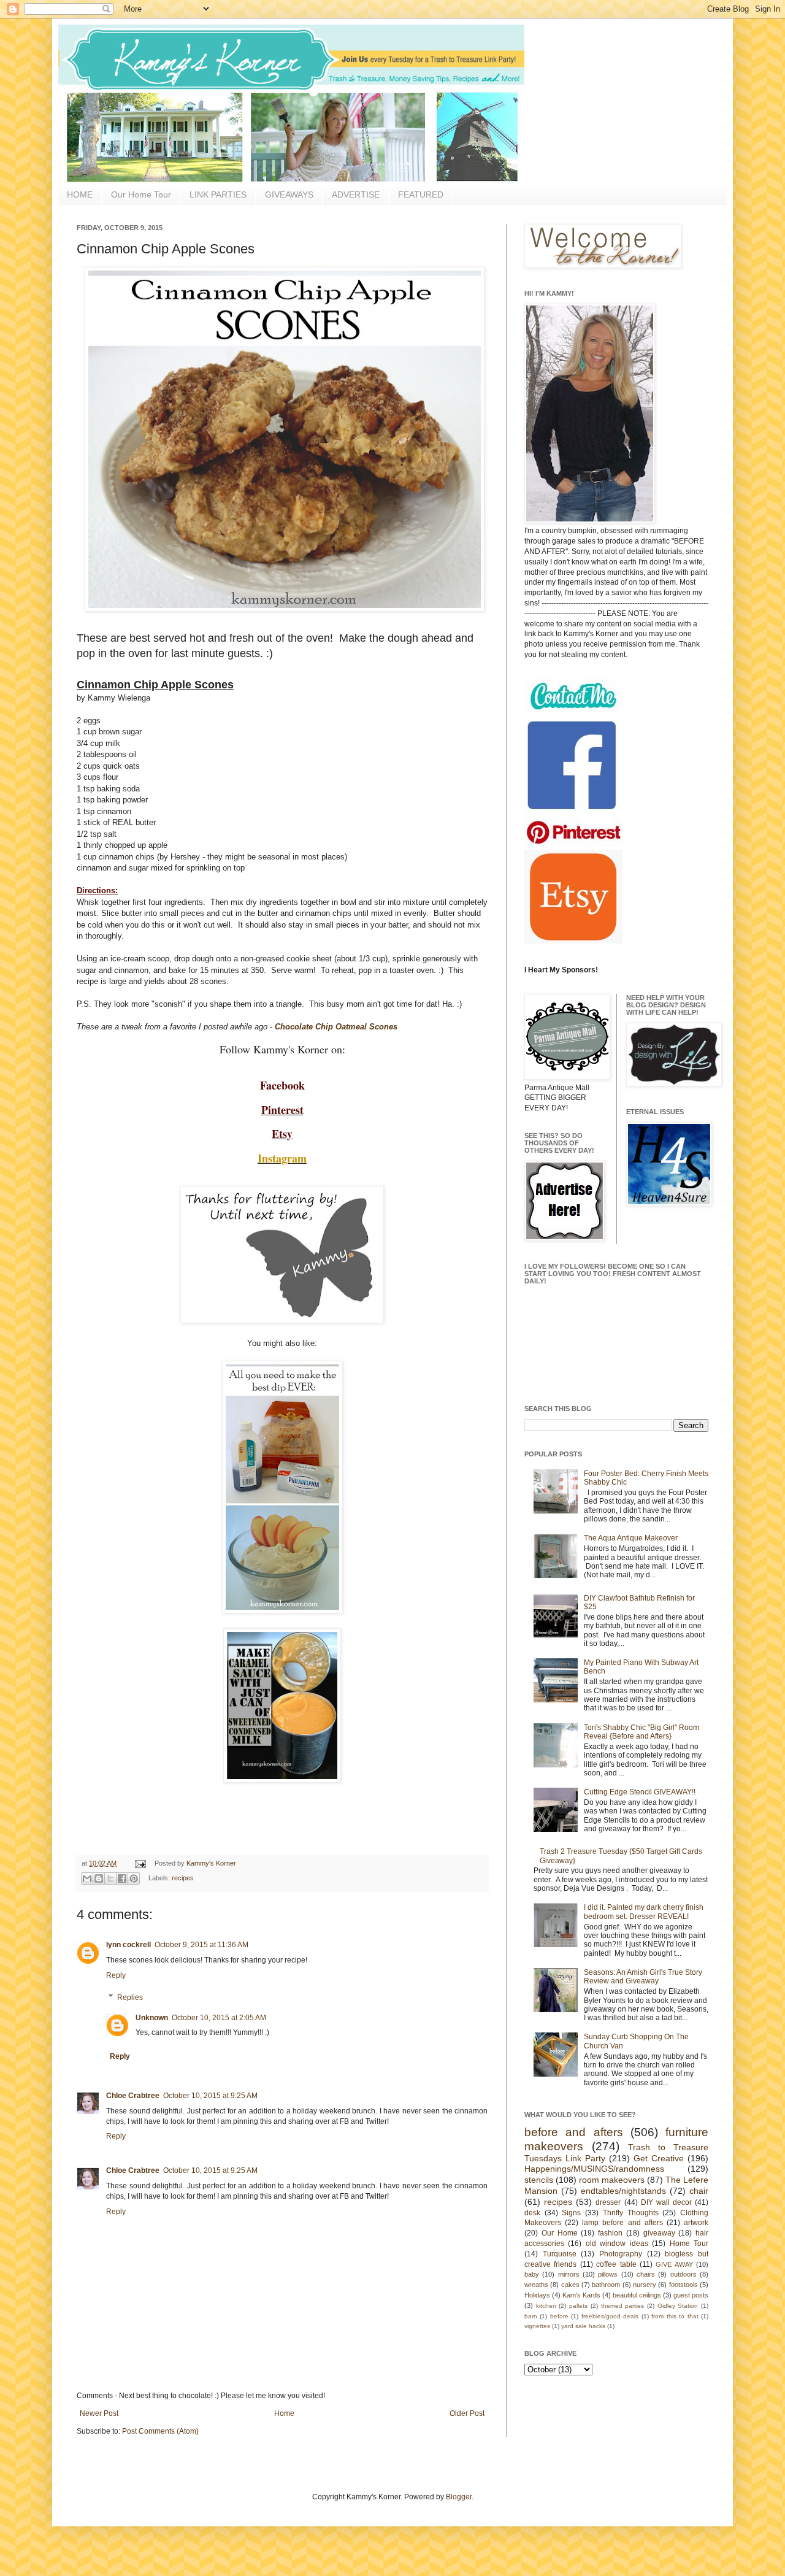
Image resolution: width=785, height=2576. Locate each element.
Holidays (537, 2295)
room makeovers (612, 2180)
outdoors (684, 2274)
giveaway (659, 2233)
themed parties (623, 2306)
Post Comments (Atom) (160, 2431)
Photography (621, 2254)
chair (699, 2191)
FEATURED (421, 194)
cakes (570, 2285)
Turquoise (560, 2254)
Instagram (282, 1158)
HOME (80, 194)
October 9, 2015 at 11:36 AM (201, 1945)
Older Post (467, 2413)
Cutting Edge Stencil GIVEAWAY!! (640, 1792)
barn (531, 2316)
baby (532, 2274)
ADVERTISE (356, 194)
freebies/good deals (610, 2316)
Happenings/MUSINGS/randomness (594, 2169)
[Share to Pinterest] (134, 1878)
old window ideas (617, 2243)
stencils (539, 2180)
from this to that (675, 2316)
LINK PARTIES (218, 194)
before (559, 2316)
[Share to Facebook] (122, 1878)
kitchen (546, 2306)
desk (532, 2213)
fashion (610, 2233)
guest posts (691, 2295)
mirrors (569, 2274)
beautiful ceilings (637, 2295)
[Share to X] (110, 1878)
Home (284, 2413)
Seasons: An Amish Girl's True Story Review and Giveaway (643, 1977)
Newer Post (99, 2413)
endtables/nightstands (623, 2191)
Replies (130, 1997)
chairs (646, 2274)
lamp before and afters (622, 2223)
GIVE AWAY (674, 2264)
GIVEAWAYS (289, 194)
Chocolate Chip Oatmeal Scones (336, 1027)
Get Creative (659, 2158)
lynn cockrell (128, 1945)
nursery (645, 2285)
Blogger (459, 2497)
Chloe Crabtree (133, 2096)
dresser (608, 2202)
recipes (183, 1878)
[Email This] (87, 1878)
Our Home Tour (141, 194)
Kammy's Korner (211, 1863)
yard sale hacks (583, 2326)
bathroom (606, 2285)
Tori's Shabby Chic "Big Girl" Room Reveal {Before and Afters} (641, 1732)
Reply (116, 1975)
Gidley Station (678, 2306)
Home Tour (689, 2243)
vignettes (537, 2326)
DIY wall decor (666, 2202)
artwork (696, 2223)
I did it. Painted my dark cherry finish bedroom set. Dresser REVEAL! (644, 1912)
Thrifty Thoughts (631, 2213)
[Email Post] (140, 1863)
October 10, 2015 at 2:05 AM (219, 2018)
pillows (608, 2274)
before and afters (574, 2132)
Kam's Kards (581, 2295)
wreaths (536, 2285)
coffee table (616, 2264)
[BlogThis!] (99, 1878)
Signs (571, 2213)
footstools (684, 2285)
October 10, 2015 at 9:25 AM (210, 2096)
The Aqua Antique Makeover (631, 1538)
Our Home (560, 2233)
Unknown (152, 2018)
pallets (578, 2306)
